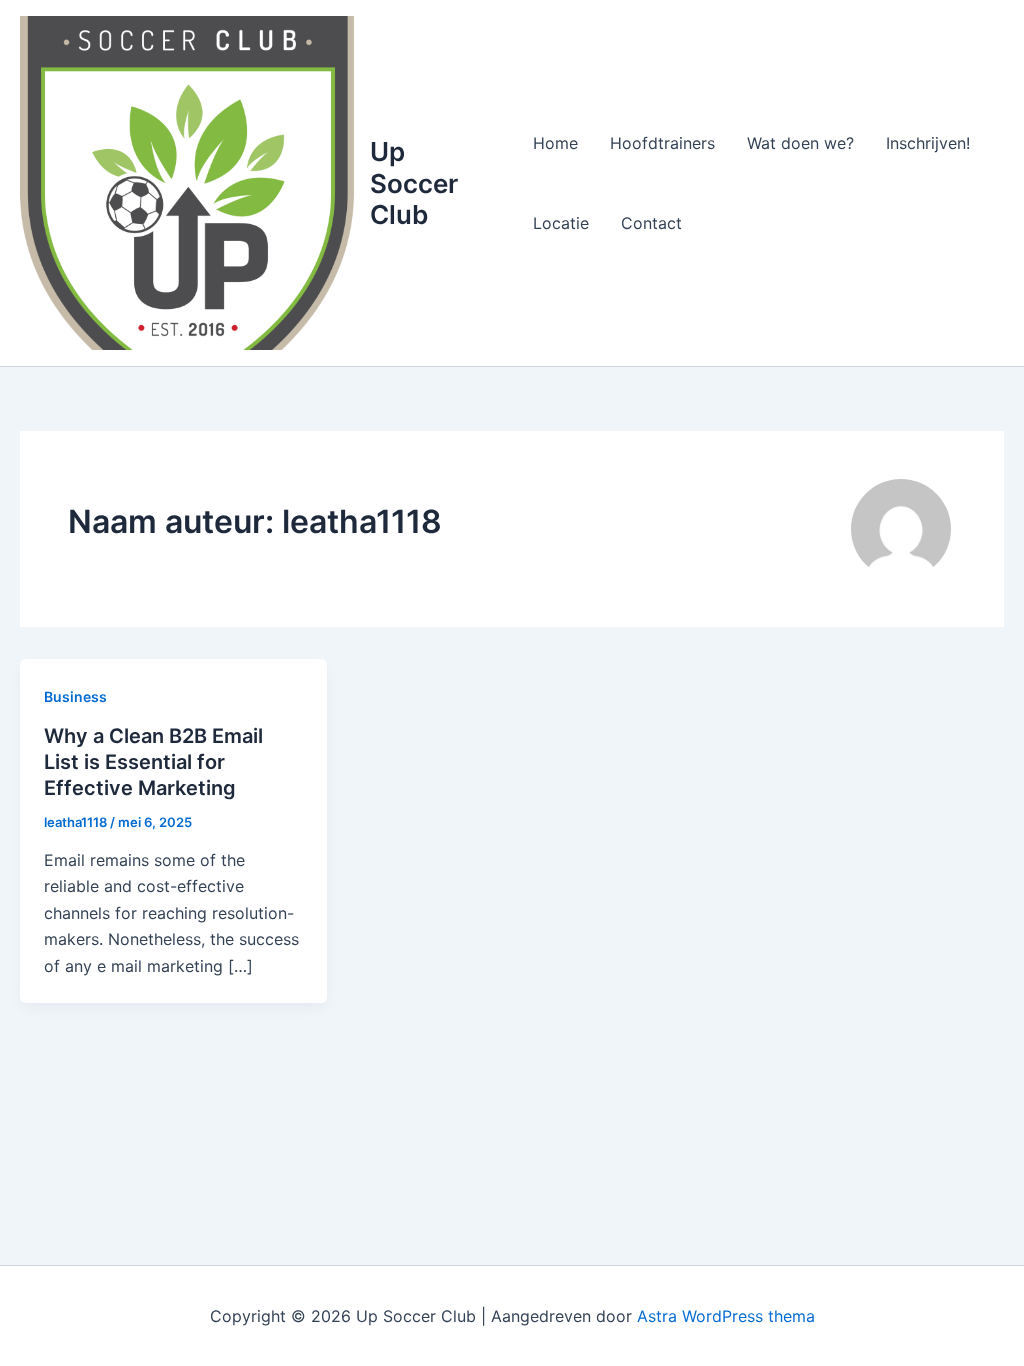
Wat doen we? (800, 143)
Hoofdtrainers (662, 143)
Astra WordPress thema (726, 1316)
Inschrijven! (928, 143)
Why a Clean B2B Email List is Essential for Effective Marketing (153, 762)
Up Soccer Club (414, 182)
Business (75, 696)
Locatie (561, 223)
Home (555, 143)
